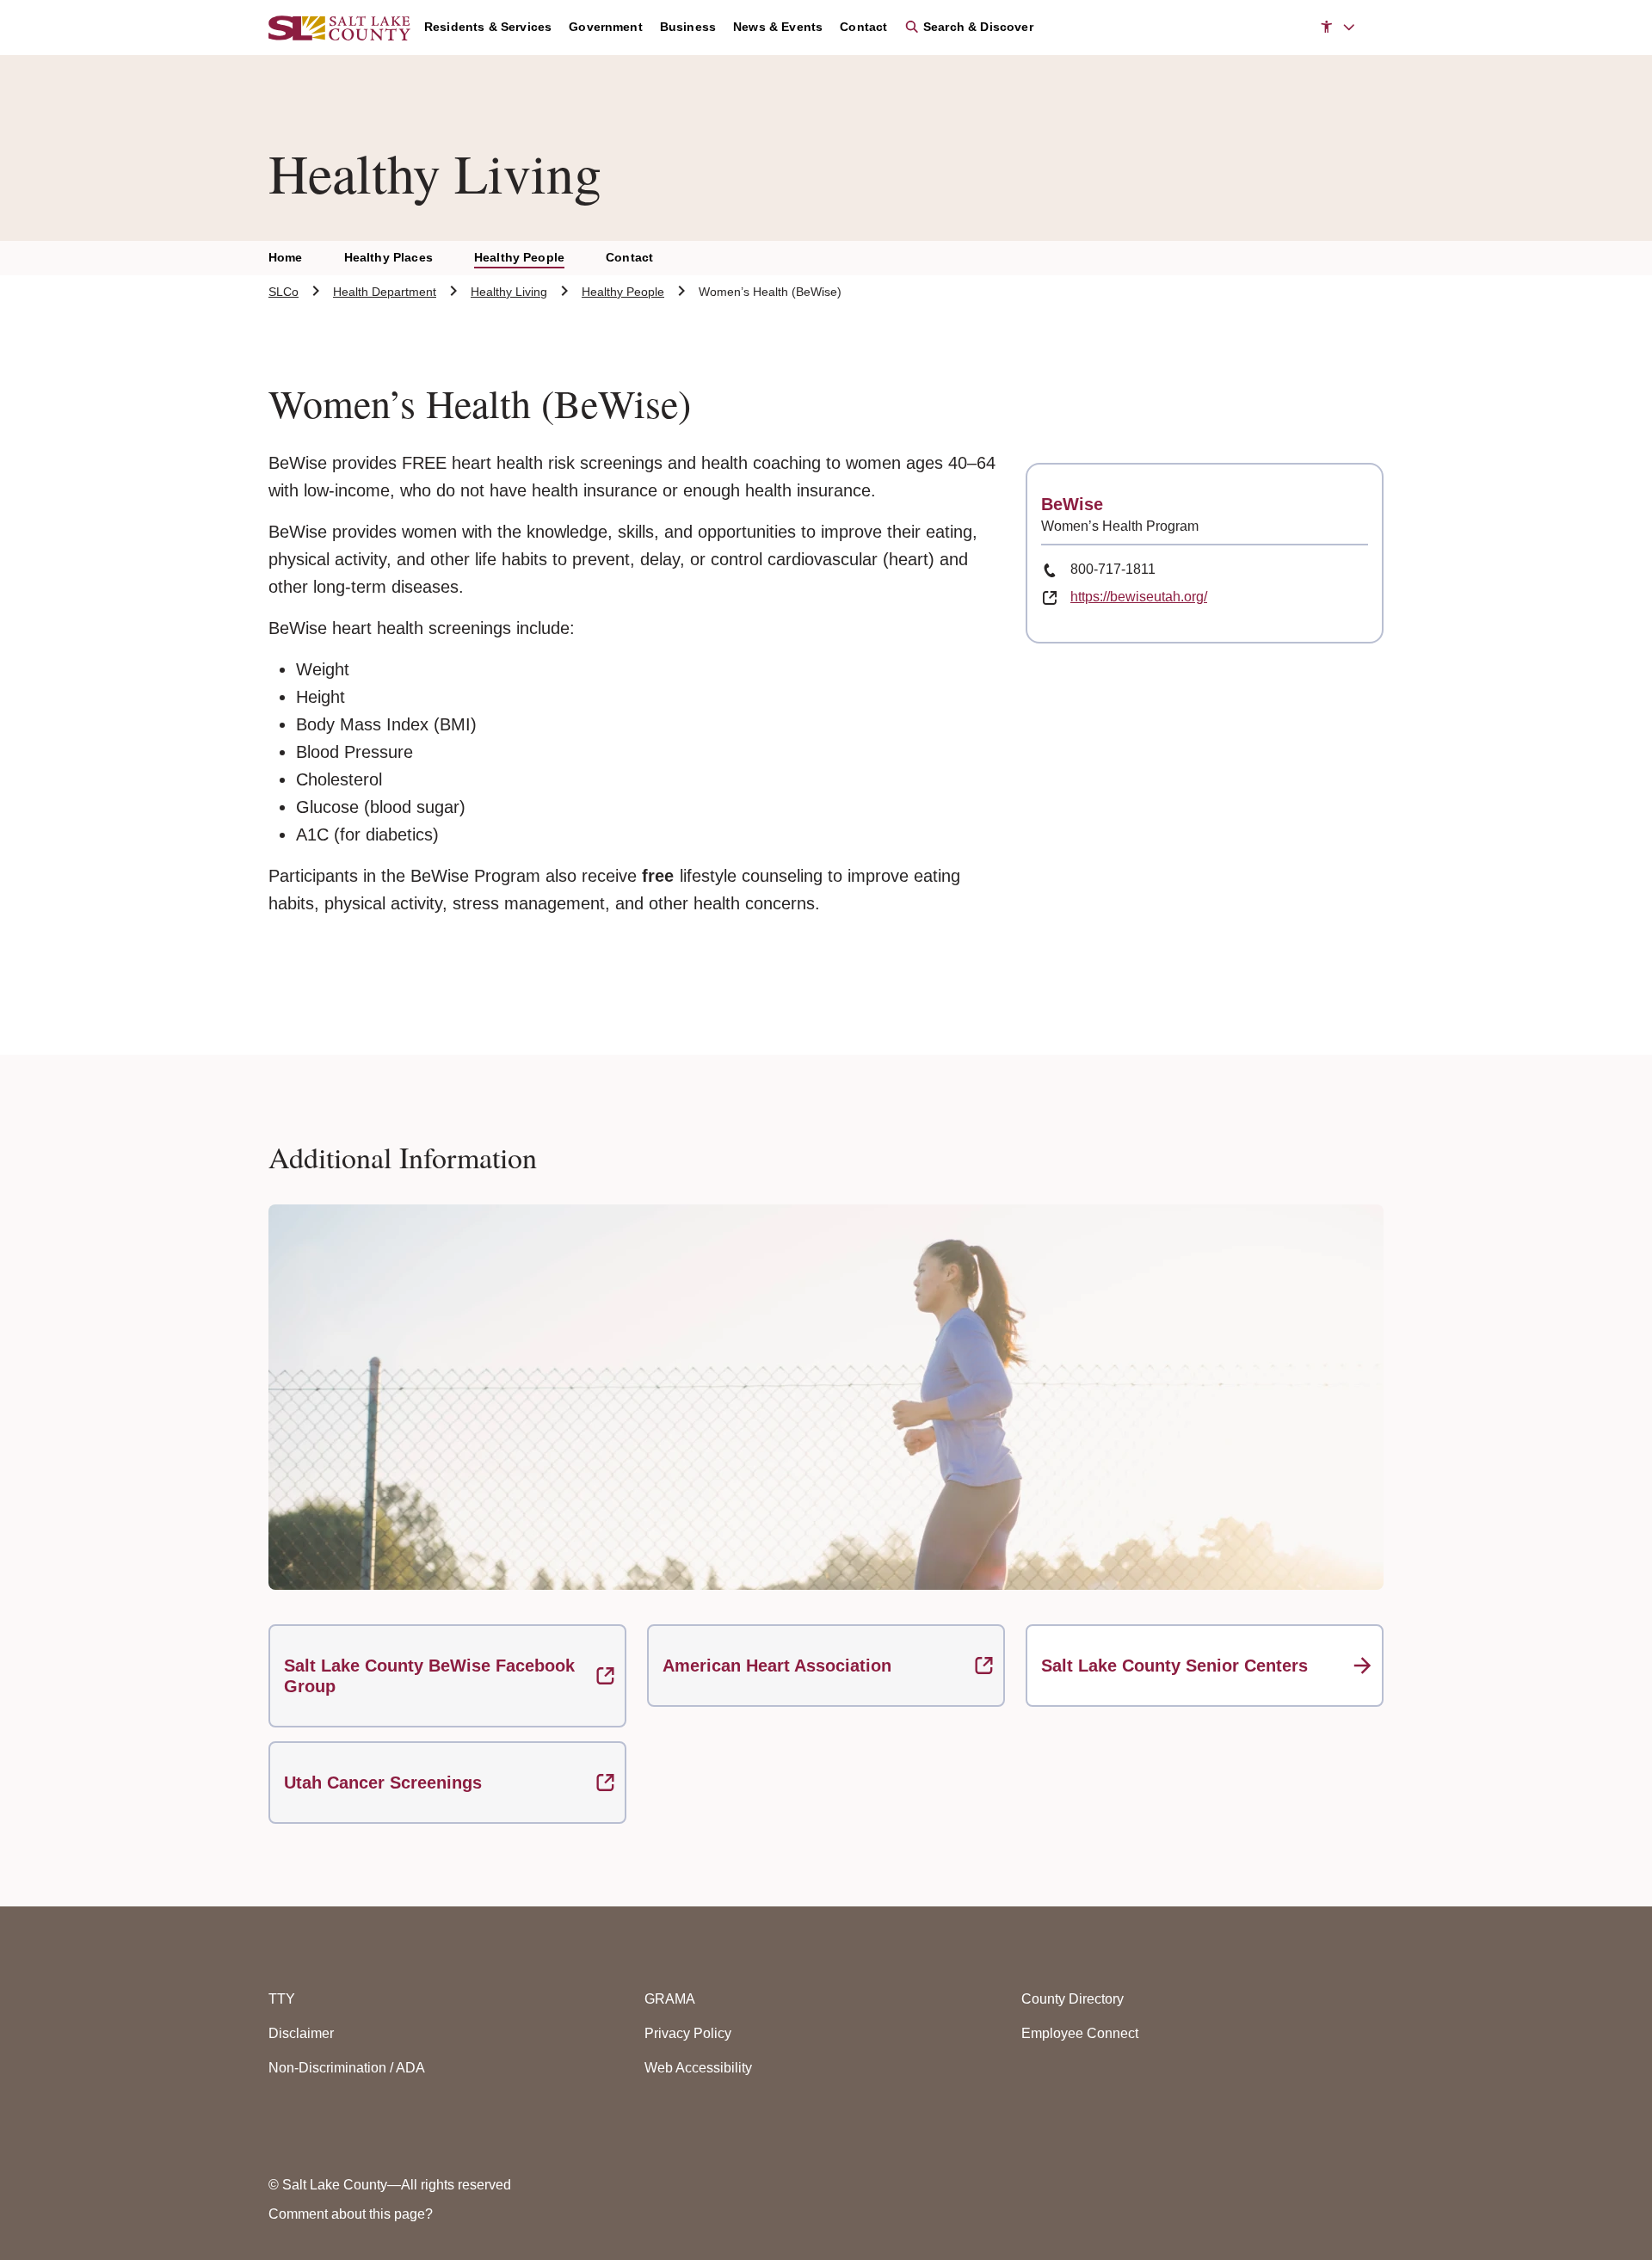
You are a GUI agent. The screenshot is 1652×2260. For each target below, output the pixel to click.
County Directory (1073, 1999)
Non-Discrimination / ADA (347, 2068)
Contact (629, 257)
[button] (1338, 28)
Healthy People (519, 257)
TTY (282, 1999)
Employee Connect (1080, 2033)
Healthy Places (388, 257)
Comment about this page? (351, 2214)
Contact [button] (863, 27)
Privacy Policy (688, 2033)
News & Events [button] (778, 27)
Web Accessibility (698, 2068)
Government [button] (606, 27)
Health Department (385, 292)
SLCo (284, 292)
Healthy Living (509, 292)
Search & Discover (976, 27)
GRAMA (670, 1999)
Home (286, 257)
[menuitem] (496, 28)
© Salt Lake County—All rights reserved (390, 2185)
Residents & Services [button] (488, 27)
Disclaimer (301, 2033)
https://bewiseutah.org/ (1139, 597)
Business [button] (688, 27)
